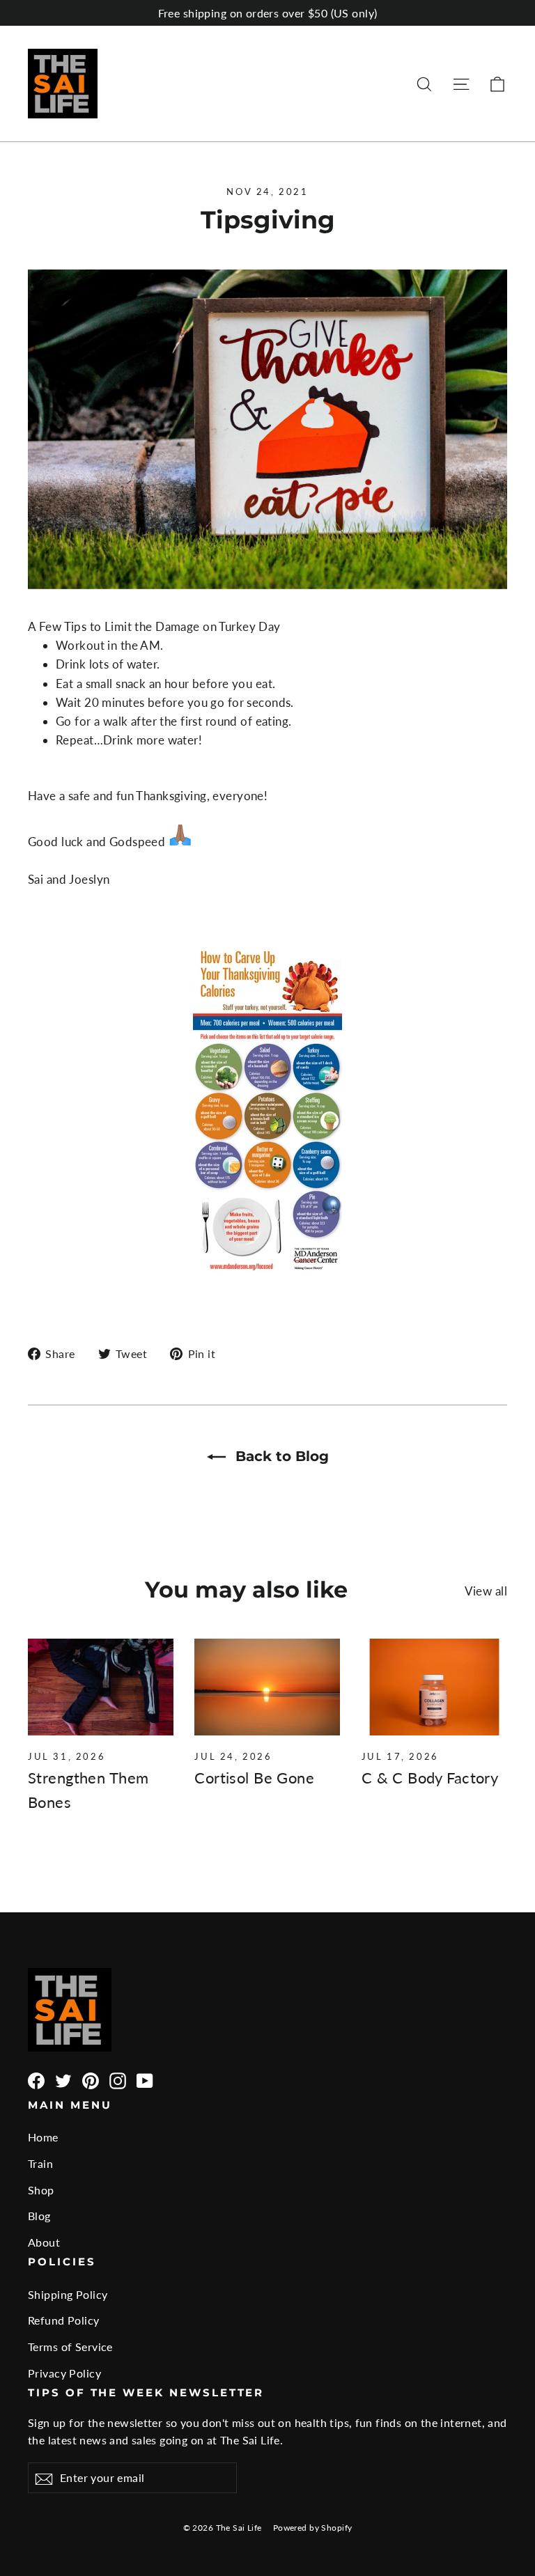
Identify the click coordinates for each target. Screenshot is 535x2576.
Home (43, 2137)
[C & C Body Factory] (434, 1687)
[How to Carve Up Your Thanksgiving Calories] (267, 1273)
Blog (39, 2216)
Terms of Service (70, 2347)
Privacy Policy (64, 2373)
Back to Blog (280, 1456)
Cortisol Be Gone (254, 1778)
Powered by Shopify (313, 2528)
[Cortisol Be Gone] (267, 1687)
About (44, 2242)
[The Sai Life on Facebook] (36, 2079)
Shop (41, 2190)
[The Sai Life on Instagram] (118, 2079)
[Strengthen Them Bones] (101, 1687)
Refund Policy (64, 2320)
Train (40, 2163)
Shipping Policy (68, 2294)
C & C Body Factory (430, 1778)
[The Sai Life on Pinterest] (91, 2079)
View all (486, 1591)
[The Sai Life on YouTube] (145, 2079)
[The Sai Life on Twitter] (63, 2079)
